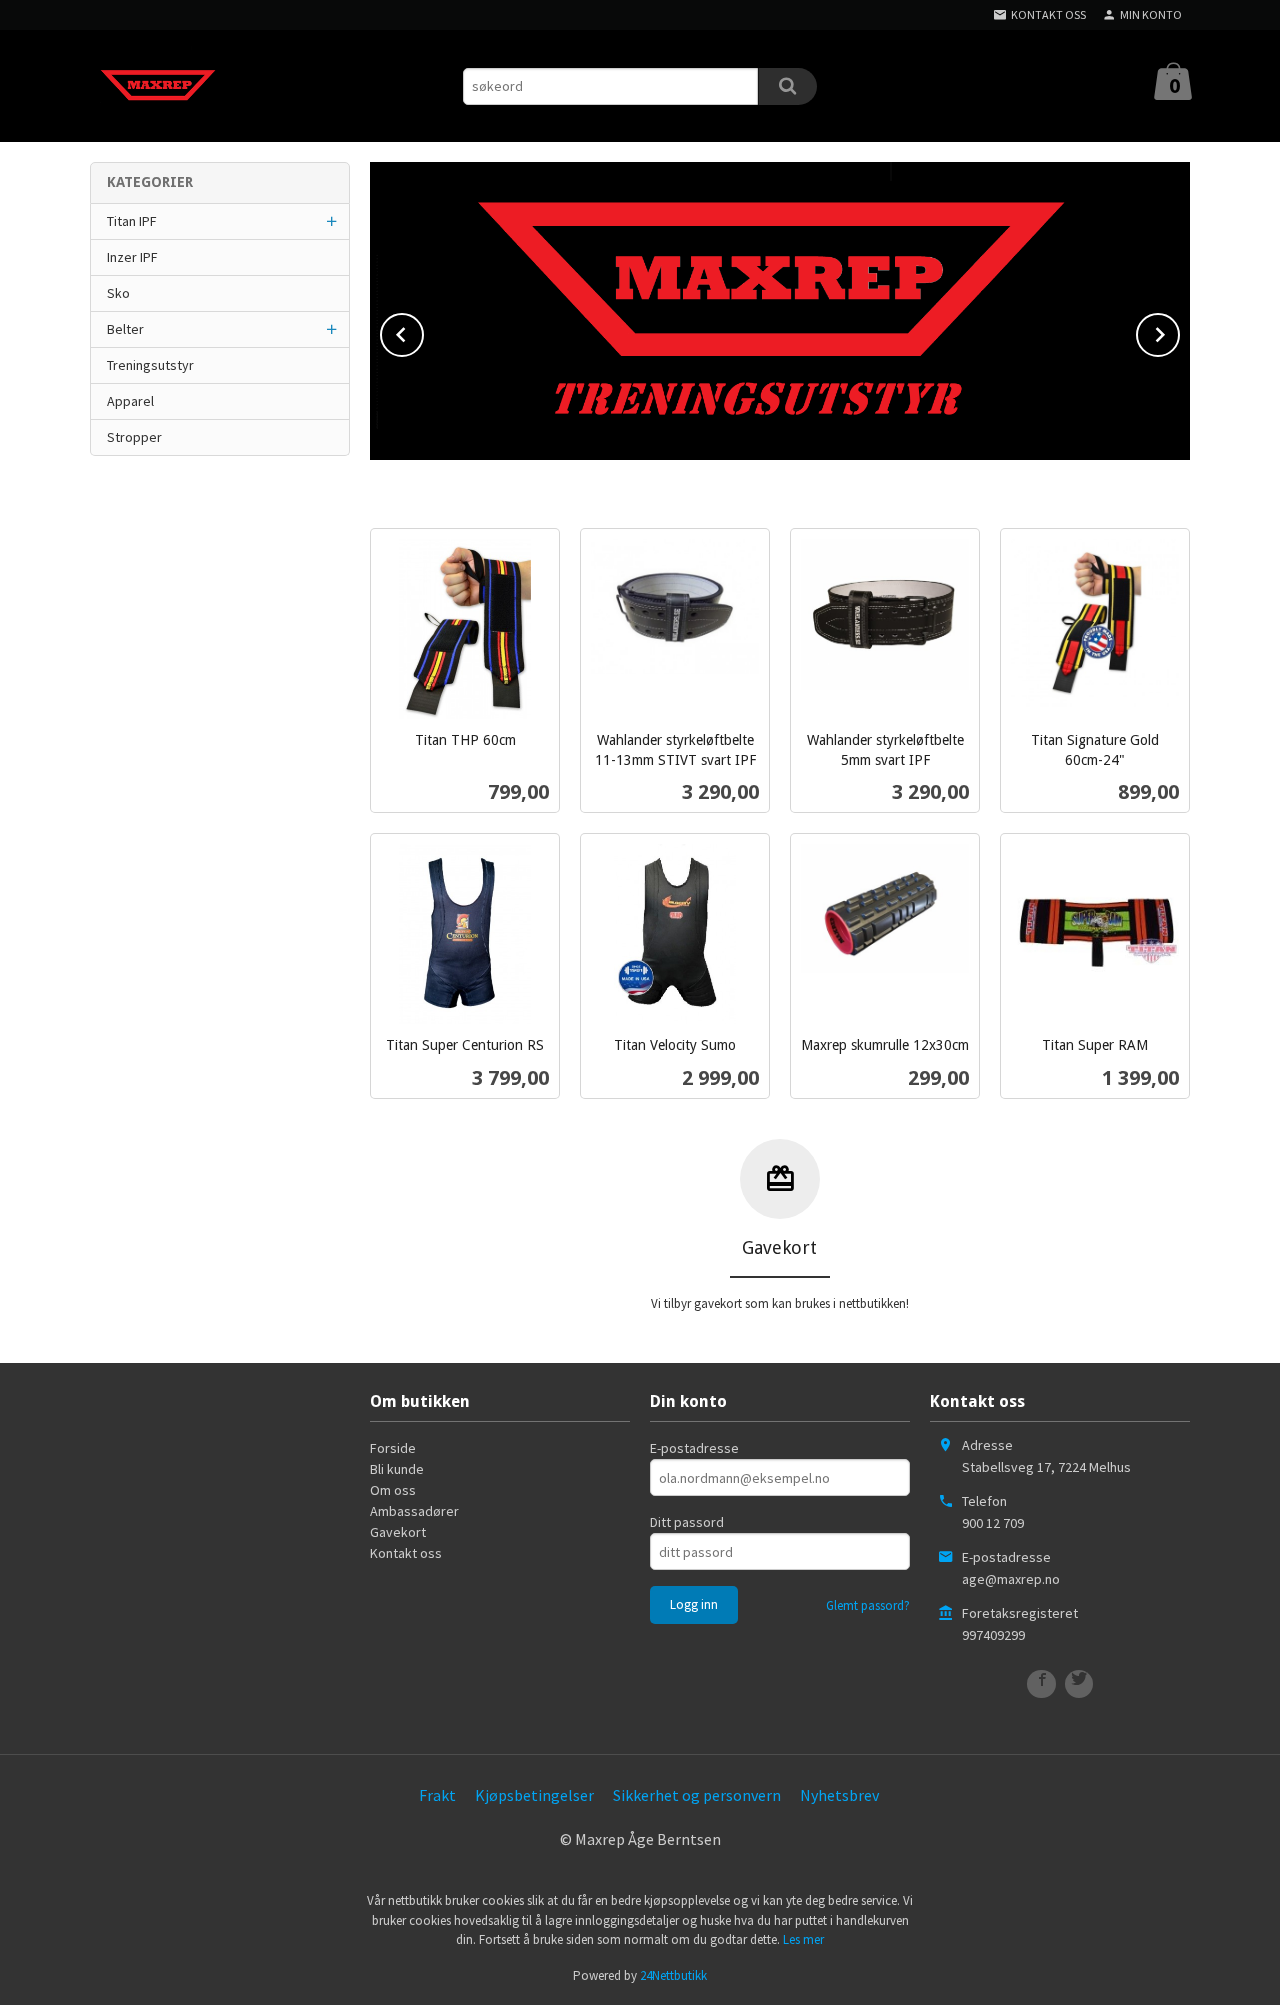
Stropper (134, 437)
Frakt (437, 1795)
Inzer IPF (132, 257)
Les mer (803, 1939)
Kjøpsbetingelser (534, 1795)
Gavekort (398, 1532)
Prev (423, 331)
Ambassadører (414, 1511)
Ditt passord (687, 1522)
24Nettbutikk (673, 1975)
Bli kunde (397, 1469)
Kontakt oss (406, 1553)
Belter (125, 329)
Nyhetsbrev (839, 1795)
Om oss (393, 1490)
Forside (393, 1448)
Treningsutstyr (150, 365)
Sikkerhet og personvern (697, 1795)
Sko (118, 293)
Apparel (130, 401)
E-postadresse (694, 1448)
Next (1179, 331)
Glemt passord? (868, 1605)
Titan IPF (132, 221)
